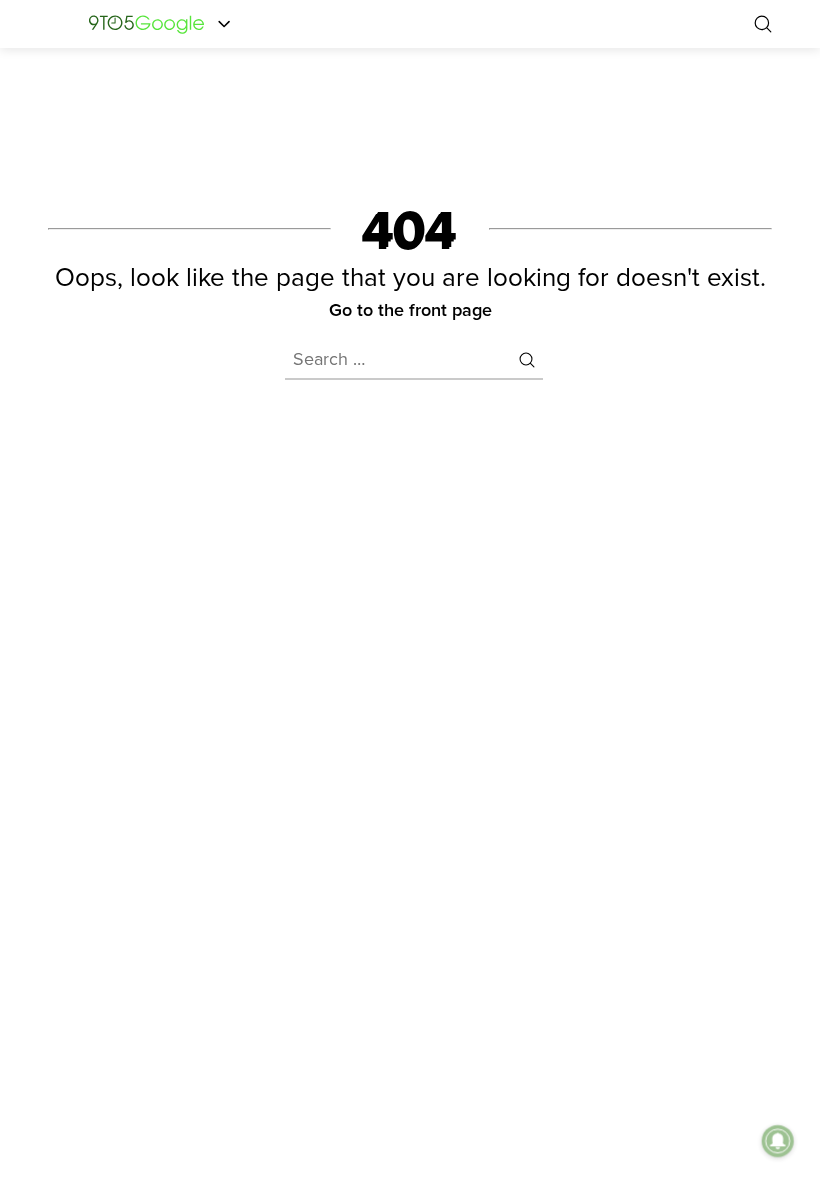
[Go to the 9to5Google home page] (146, 23)
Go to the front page (410, 309)
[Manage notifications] (778, 1141)
